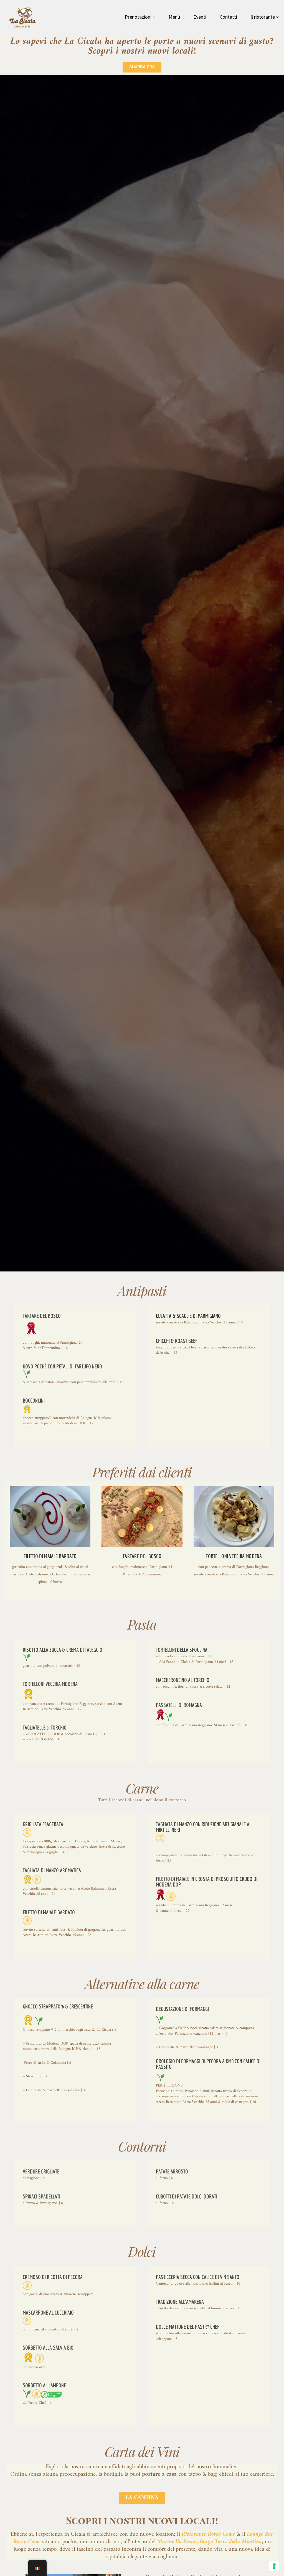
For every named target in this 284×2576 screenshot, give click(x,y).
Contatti (228, 17)
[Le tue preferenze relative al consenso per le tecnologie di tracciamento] (274, 2566)
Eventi (200, 17)
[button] (154, 17)
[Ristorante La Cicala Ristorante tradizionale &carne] (23, 17)
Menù (174, 17)
